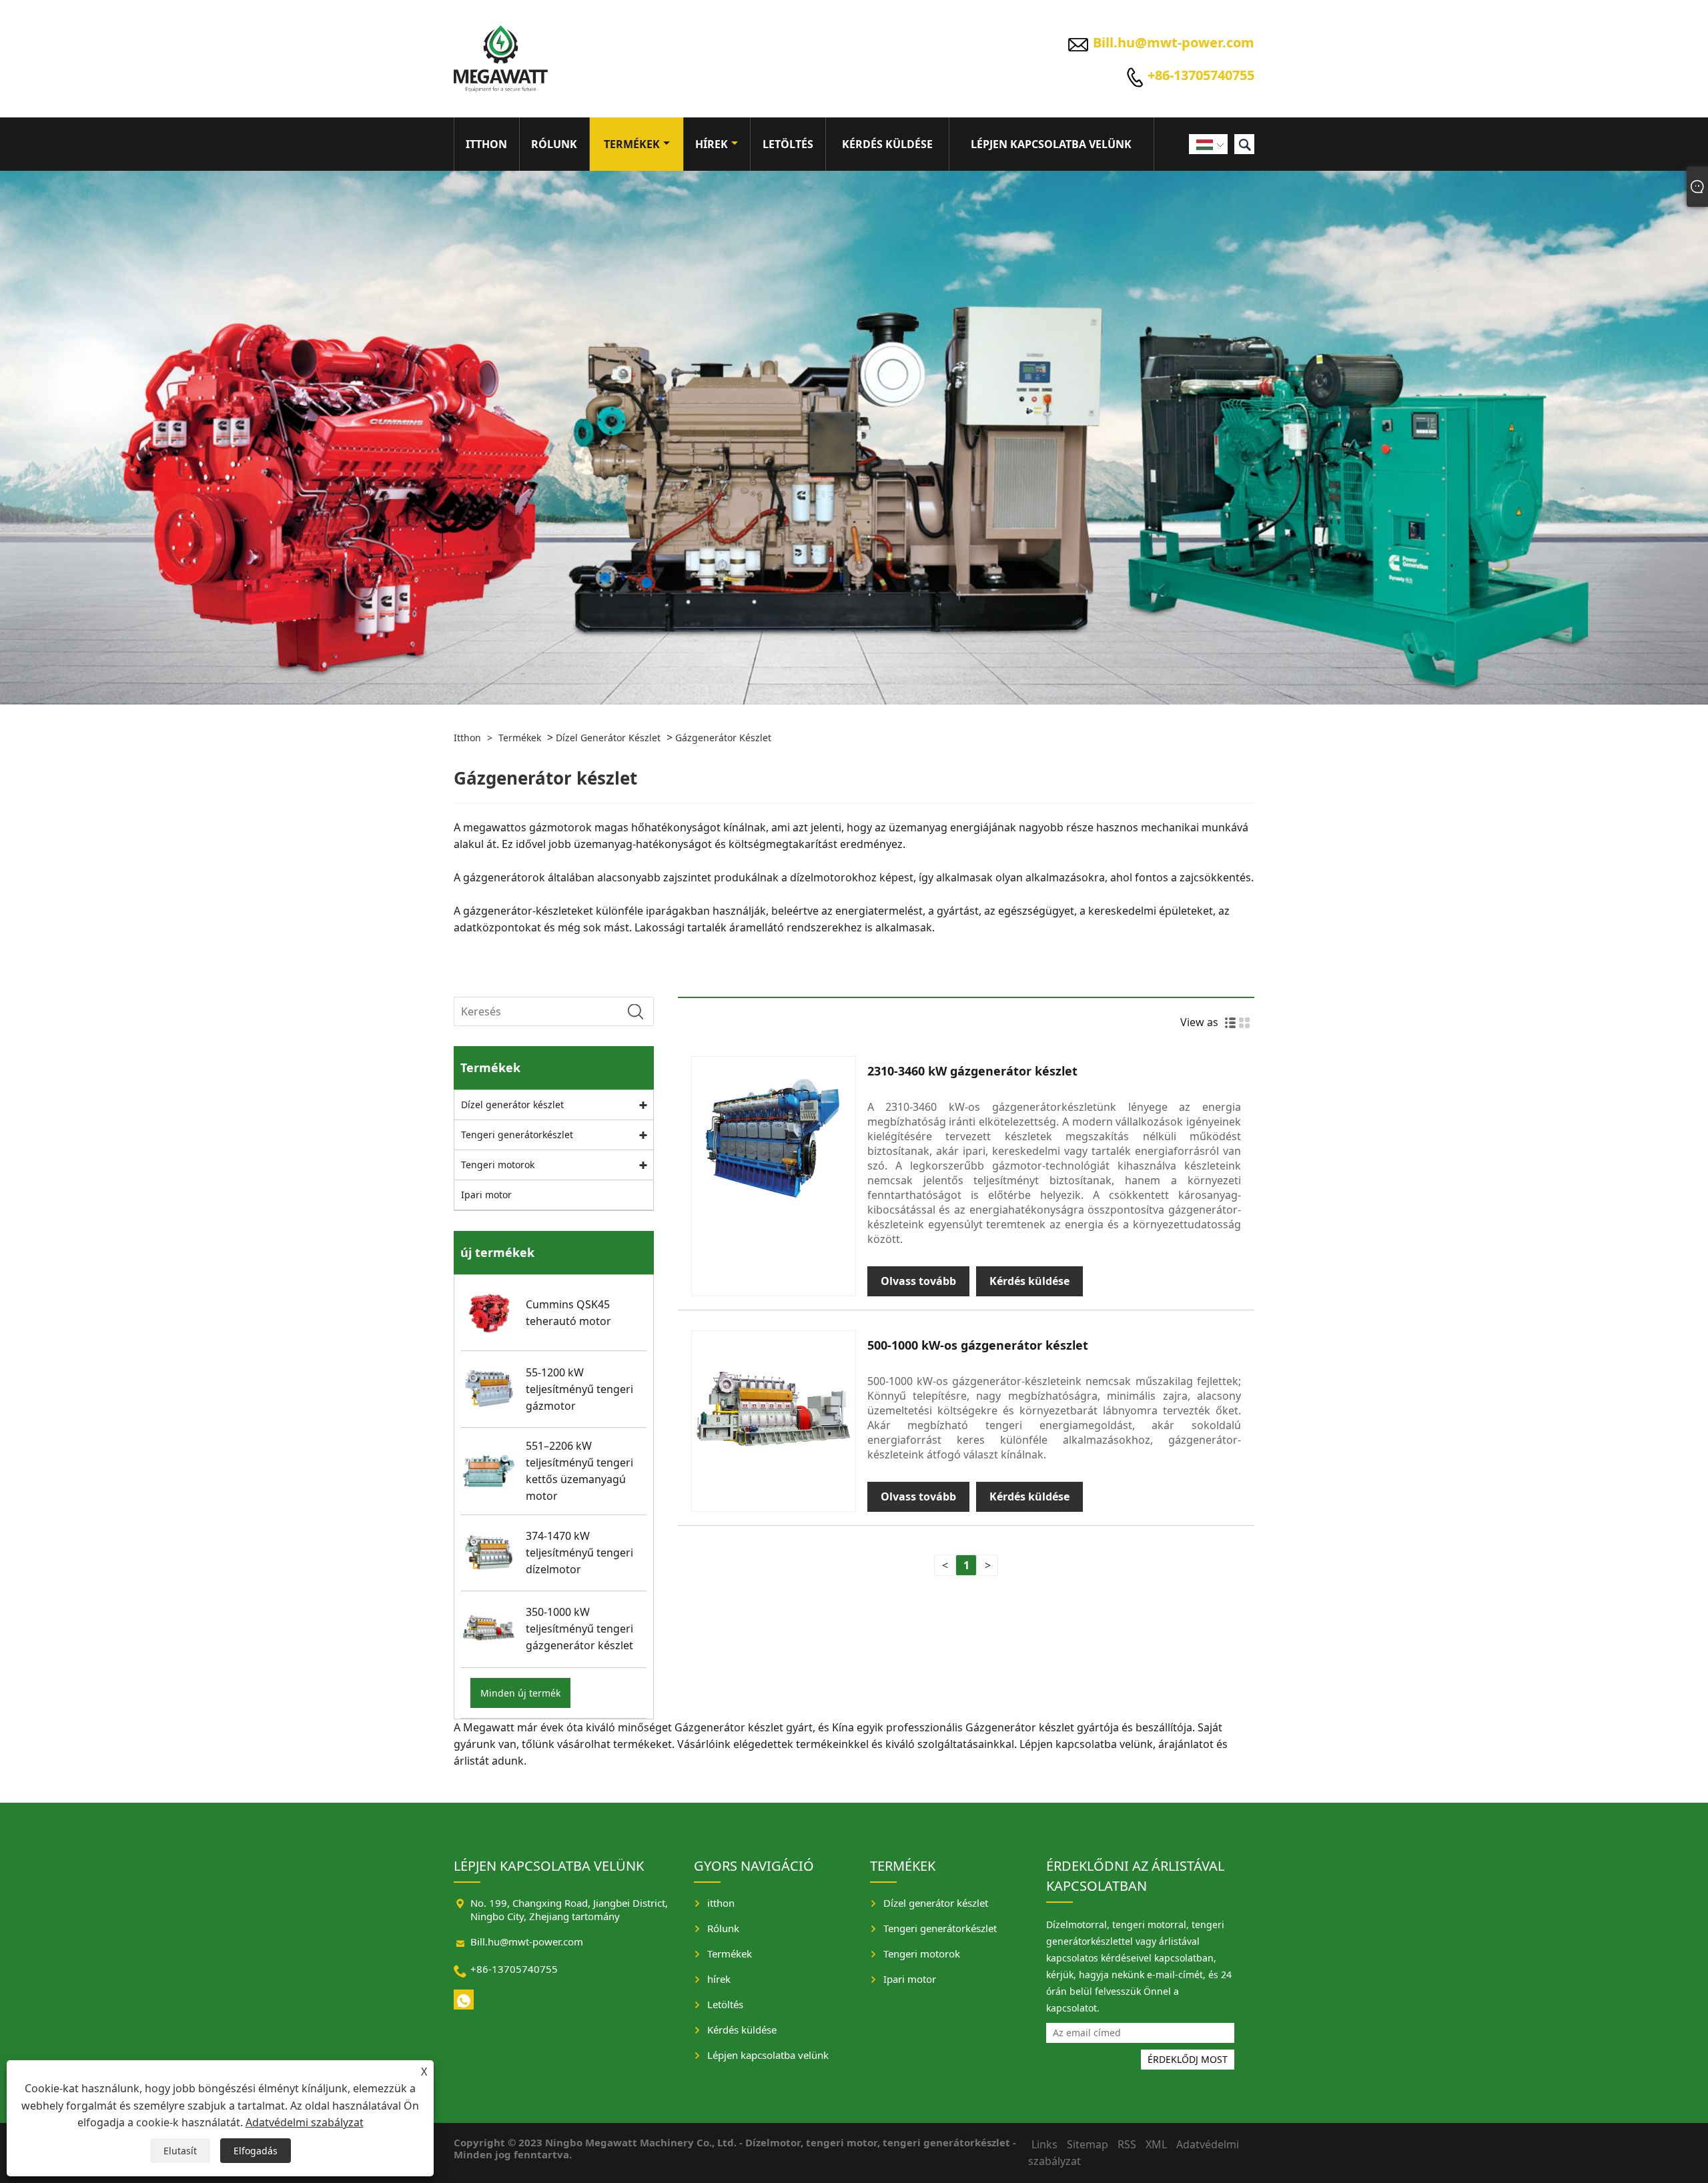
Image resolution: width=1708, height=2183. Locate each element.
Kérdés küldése (887, 144)
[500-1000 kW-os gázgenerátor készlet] (774, 1413)
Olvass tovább (918, 1281)
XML (1156, 2144)
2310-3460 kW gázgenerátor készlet (972, 1071)
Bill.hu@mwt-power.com (1174, 42)
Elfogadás (256, 2151)
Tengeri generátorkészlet (517, 1135)
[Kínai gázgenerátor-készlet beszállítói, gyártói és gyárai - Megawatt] (501, 59)
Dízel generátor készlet (608, 738)
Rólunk (554, 144)
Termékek (632, 144)
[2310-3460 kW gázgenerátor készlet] (774, 1139)
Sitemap (1088, 2144)
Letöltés (788, 144)
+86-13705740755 (1201, 75)
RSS (1127, 2144)
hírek (712, 144)
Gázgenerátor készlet (723, 738)
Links (1044, 2144)
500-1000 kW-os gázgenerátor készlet (978, 1345)
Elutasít (180, 2151)
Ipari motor (486, 1195)
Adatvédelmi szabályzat (305, 2122)
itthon (486, 144)
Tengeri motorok (498, 1165)
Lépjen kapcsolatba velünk (1051, 144)
